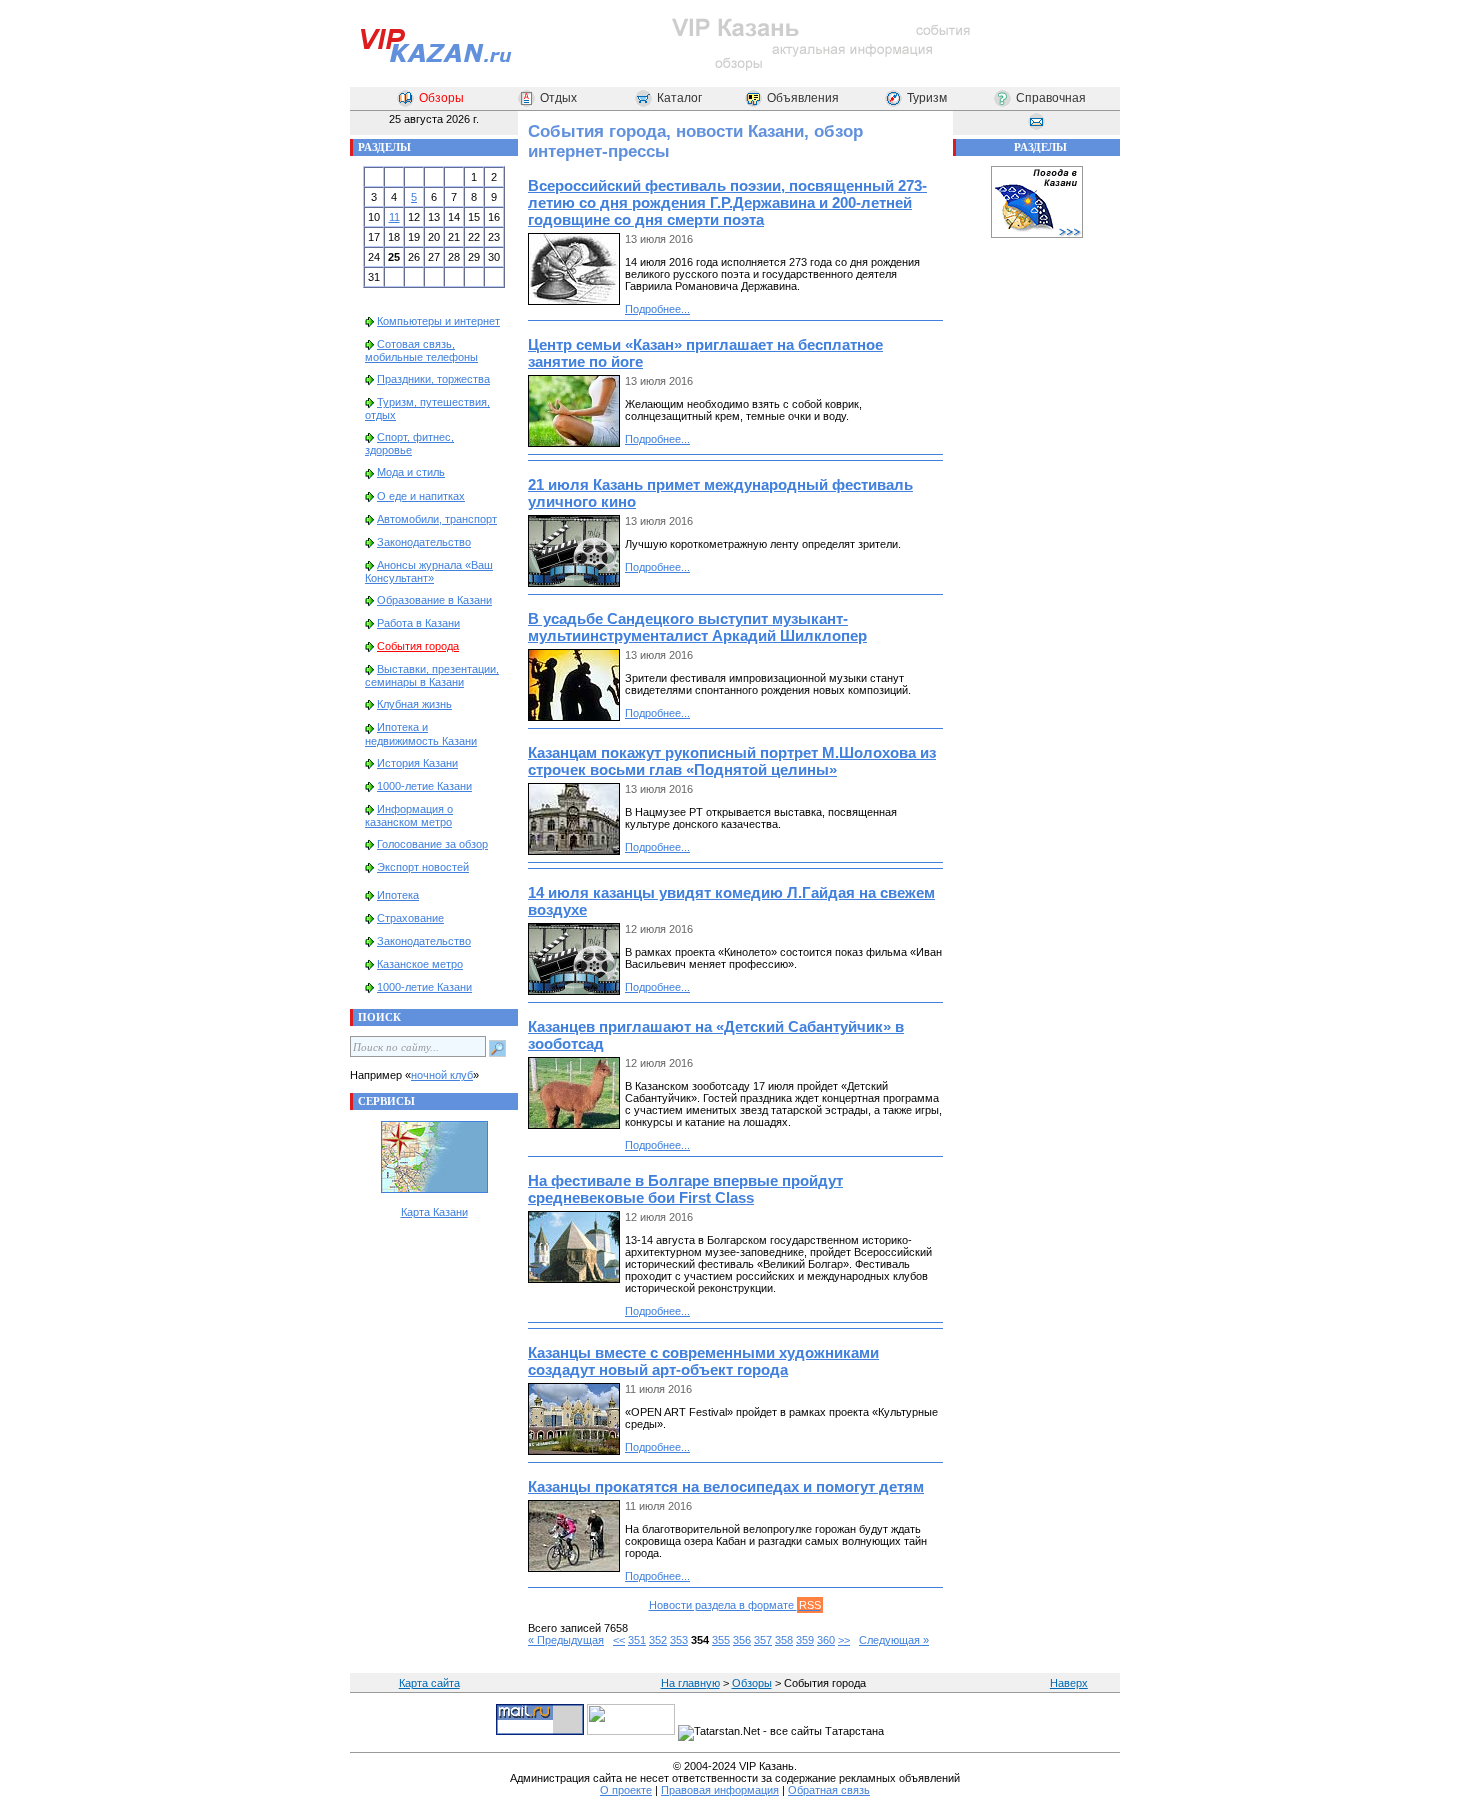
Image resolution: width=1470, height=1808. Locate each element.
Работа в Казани (418, 623)
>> (844, 1640)
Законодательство (424, 542)
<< (619, 1640)
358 (784, 1640)
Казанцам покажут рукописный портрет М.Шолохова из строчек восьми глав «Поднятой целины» (732, 761)
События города (418, 646)
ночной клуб (442, 1075)
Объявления (803, 98)
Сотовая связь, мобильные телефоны (421, 350)
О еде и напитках (421, 496)
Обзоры (441, 98)
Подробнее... (657, 309)
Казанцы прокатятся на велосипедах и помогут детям (726, 1486)
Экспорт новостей (423, 867)
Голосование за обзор (432, 844)
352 (658, 1640)
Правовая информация (720, 1790)
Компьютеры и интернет (438, 321)
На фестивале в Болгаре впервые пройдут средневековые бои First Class (685, 1189)
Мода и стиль (411, 472)
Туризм (927, 98)
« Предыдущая (566, 1640)
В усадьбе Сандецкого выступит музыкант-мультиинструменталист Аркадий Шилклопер (697, 627)
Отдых (558, 98)
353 (679, 1640)
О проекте (626, 1790)
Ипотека (398, 895)
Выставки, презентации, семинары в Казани (432, 675)
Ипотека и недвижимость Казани (421, 733)
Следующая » (894, 1640)
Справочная (1051, 98)
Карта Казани (434, 1212)
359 (805, 1640)
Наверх (1069, 1683)
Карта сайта (429, 1683)
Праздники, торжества (433, 379)
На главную (690, 1683)
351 (637, 1640)
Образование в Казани (434, 600)
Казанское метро (420, 964)
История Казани (417, 763)
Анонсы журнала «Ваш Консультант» (429, 571)
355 (721, 1640)
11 (394, 217)
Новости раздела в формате (735, 1605)
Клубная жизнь (414, 704)
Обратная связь (829, 1790)
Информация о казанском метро (409, 815)
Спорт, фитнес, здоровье (409, 443)
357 (763, 1640)
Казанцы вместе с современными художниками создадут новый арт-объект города (703, 1361)
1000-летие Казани (424, 786)
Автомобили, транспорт (437, 519)
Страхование (410, 918)
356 (742, 1640)
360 (826, 1640)
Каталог (679, 98)
